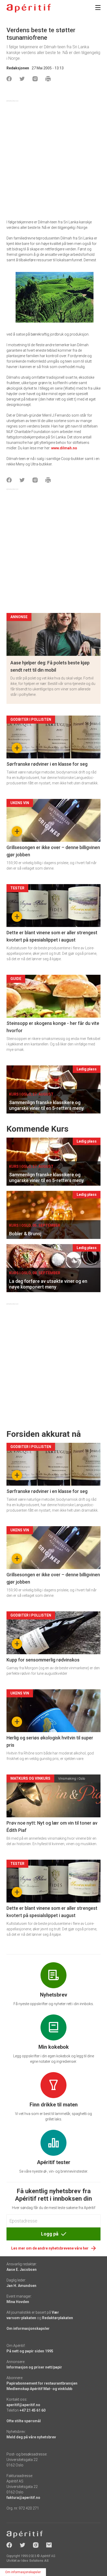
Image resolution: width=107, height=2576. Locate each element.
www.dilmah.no (64, 448)
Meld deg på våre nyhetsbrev (31, 2437)
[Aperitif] (29, 8)
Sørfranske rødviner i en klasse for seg (47, 764)
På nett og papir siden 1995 (30, 2351)
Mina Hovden (18, 2302)
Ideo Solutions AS (35, 2561)
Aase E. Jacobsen (22, 2270)
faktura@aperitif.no (23, 2498)
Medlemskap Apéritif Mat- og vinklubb (39, 2389)
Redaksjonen (18, 68)
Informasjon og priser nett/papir (34, 2367)
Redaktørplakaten (58, 2318)
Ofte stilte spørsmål (24, 2421)
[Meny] (98, 8)
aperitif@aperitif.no (23, 2405)
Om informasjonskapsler (28, 2328)
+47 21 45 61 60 (32, 2410)
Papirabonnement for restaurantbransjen (42, 2383)
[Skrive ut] (48, 79)
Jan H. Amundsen (21, 2286)
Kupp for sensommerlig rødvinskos (43, 1660)
